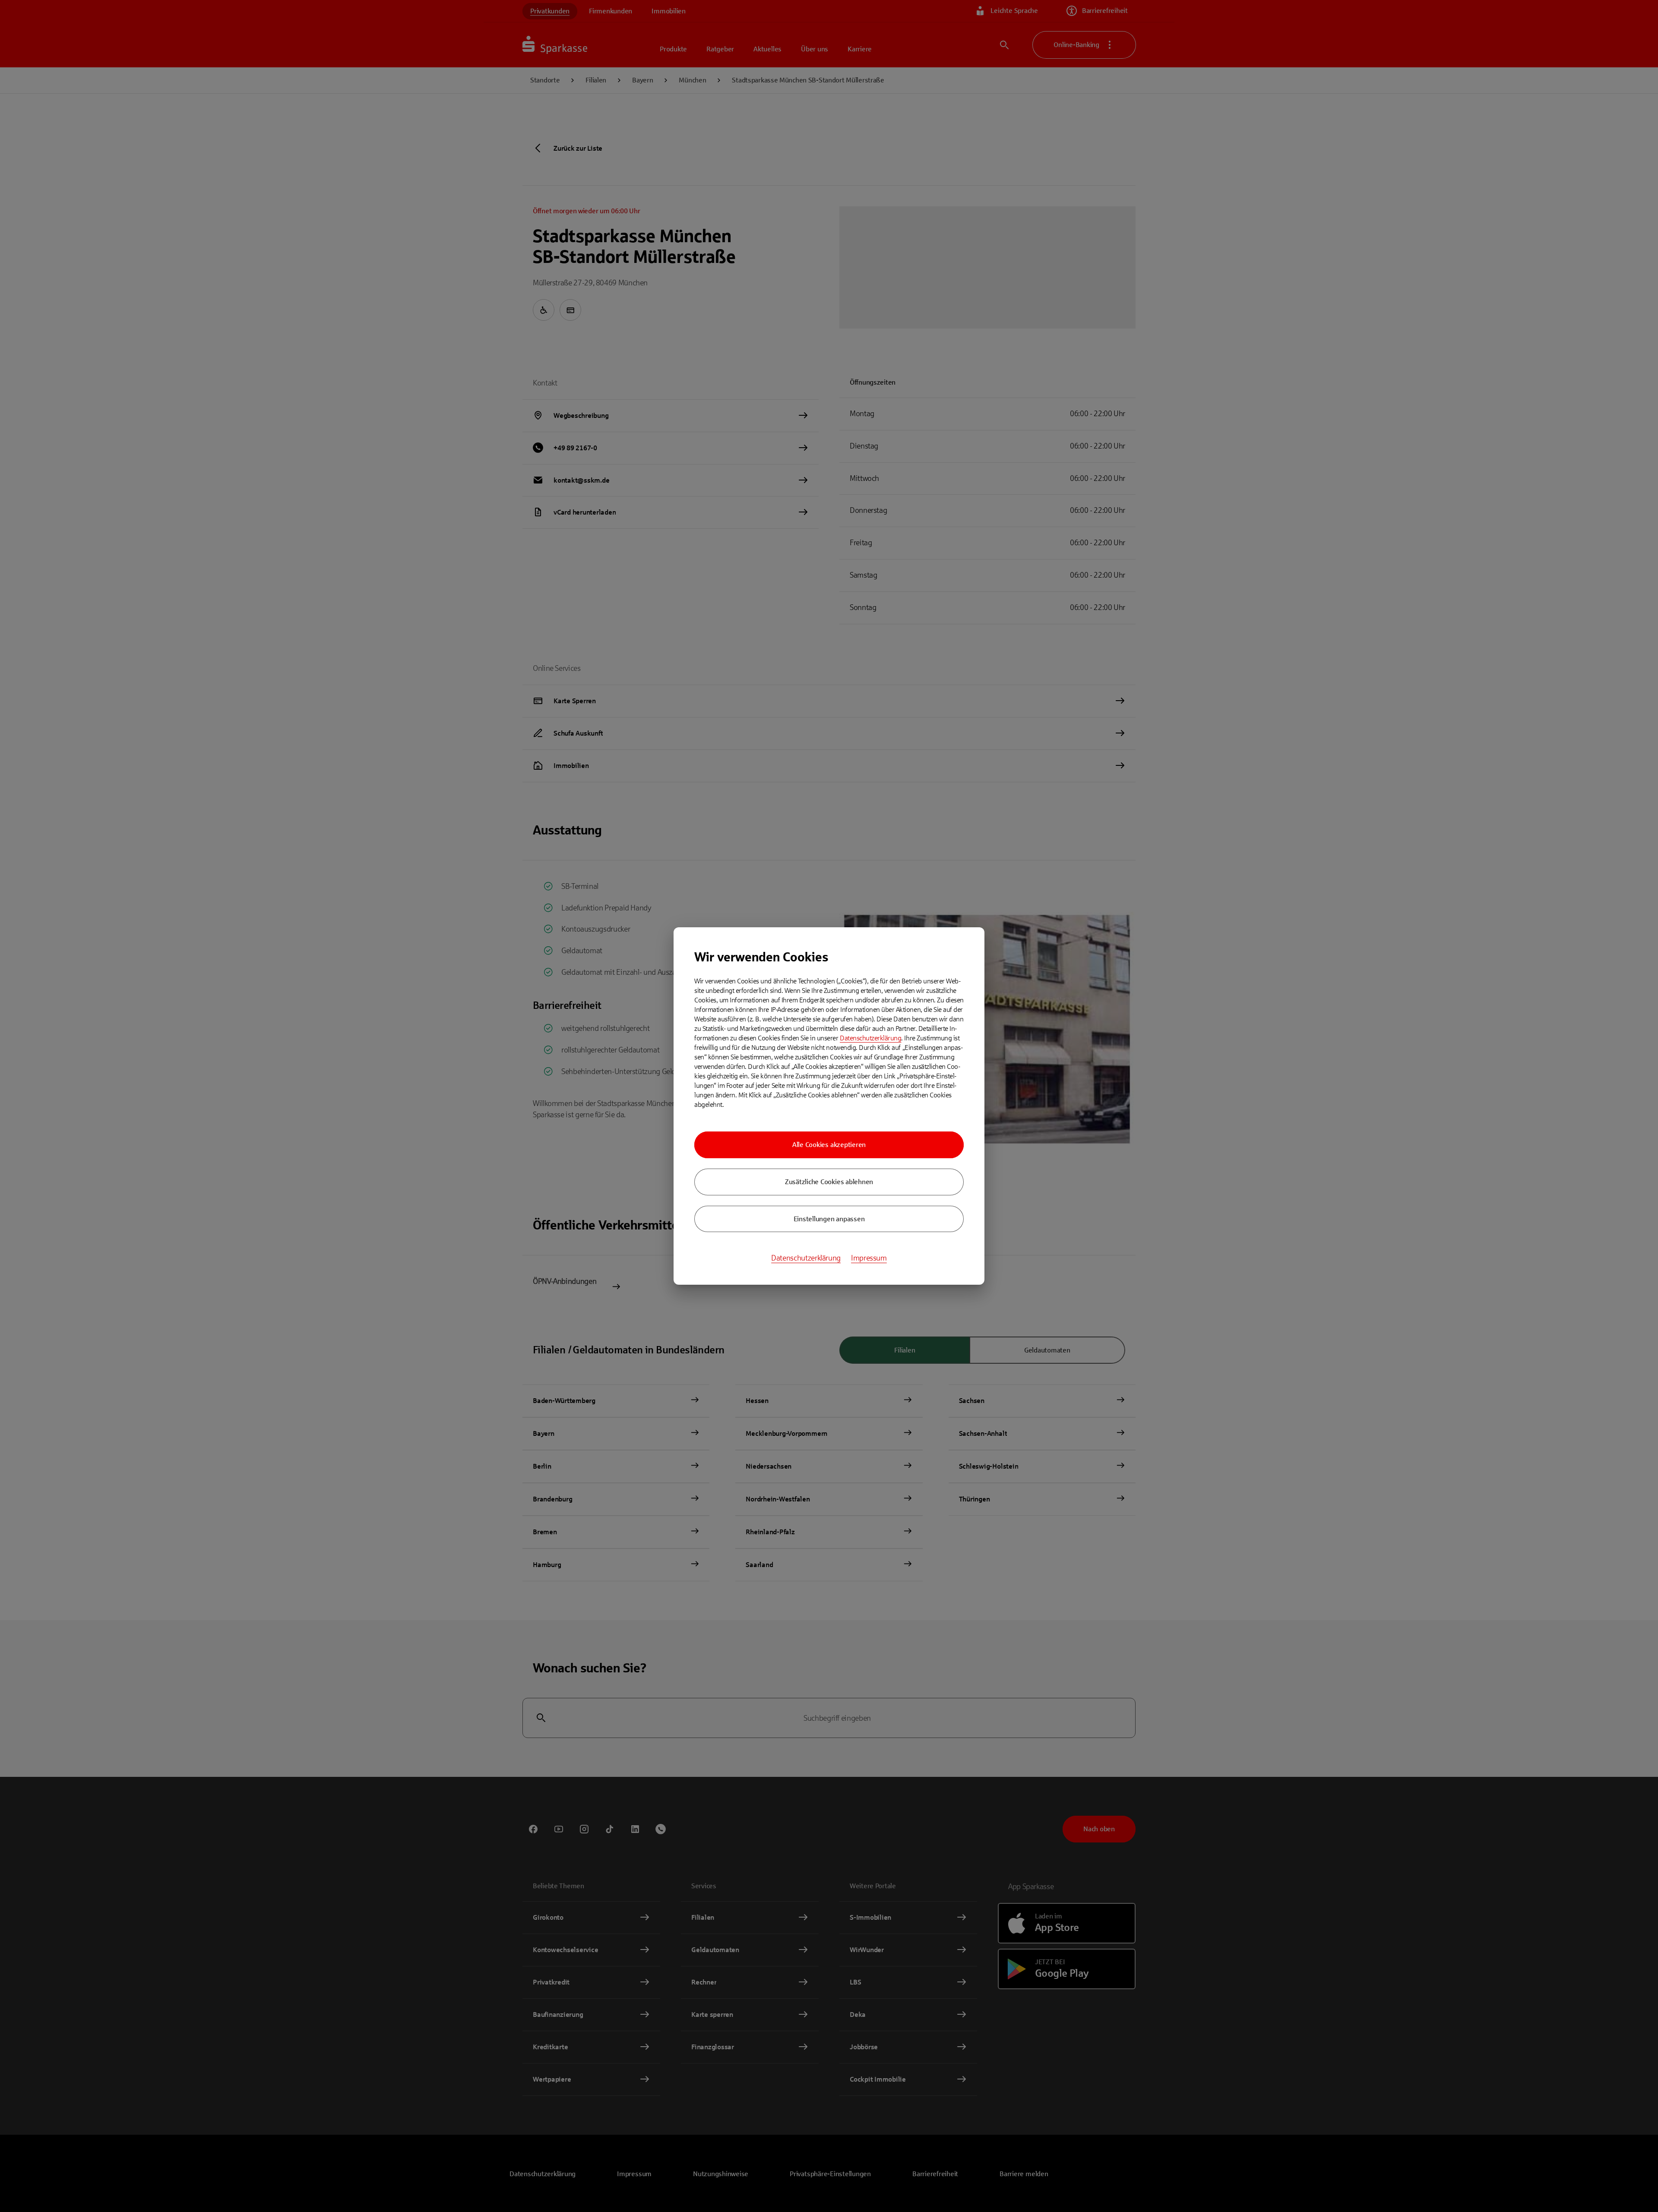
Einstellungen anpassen (829, 1219)
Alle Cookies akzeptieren (829, 1145)
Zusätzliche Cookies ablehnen (829, 1182)
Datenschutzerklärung (870, 1038)
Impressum (869, 1258)
